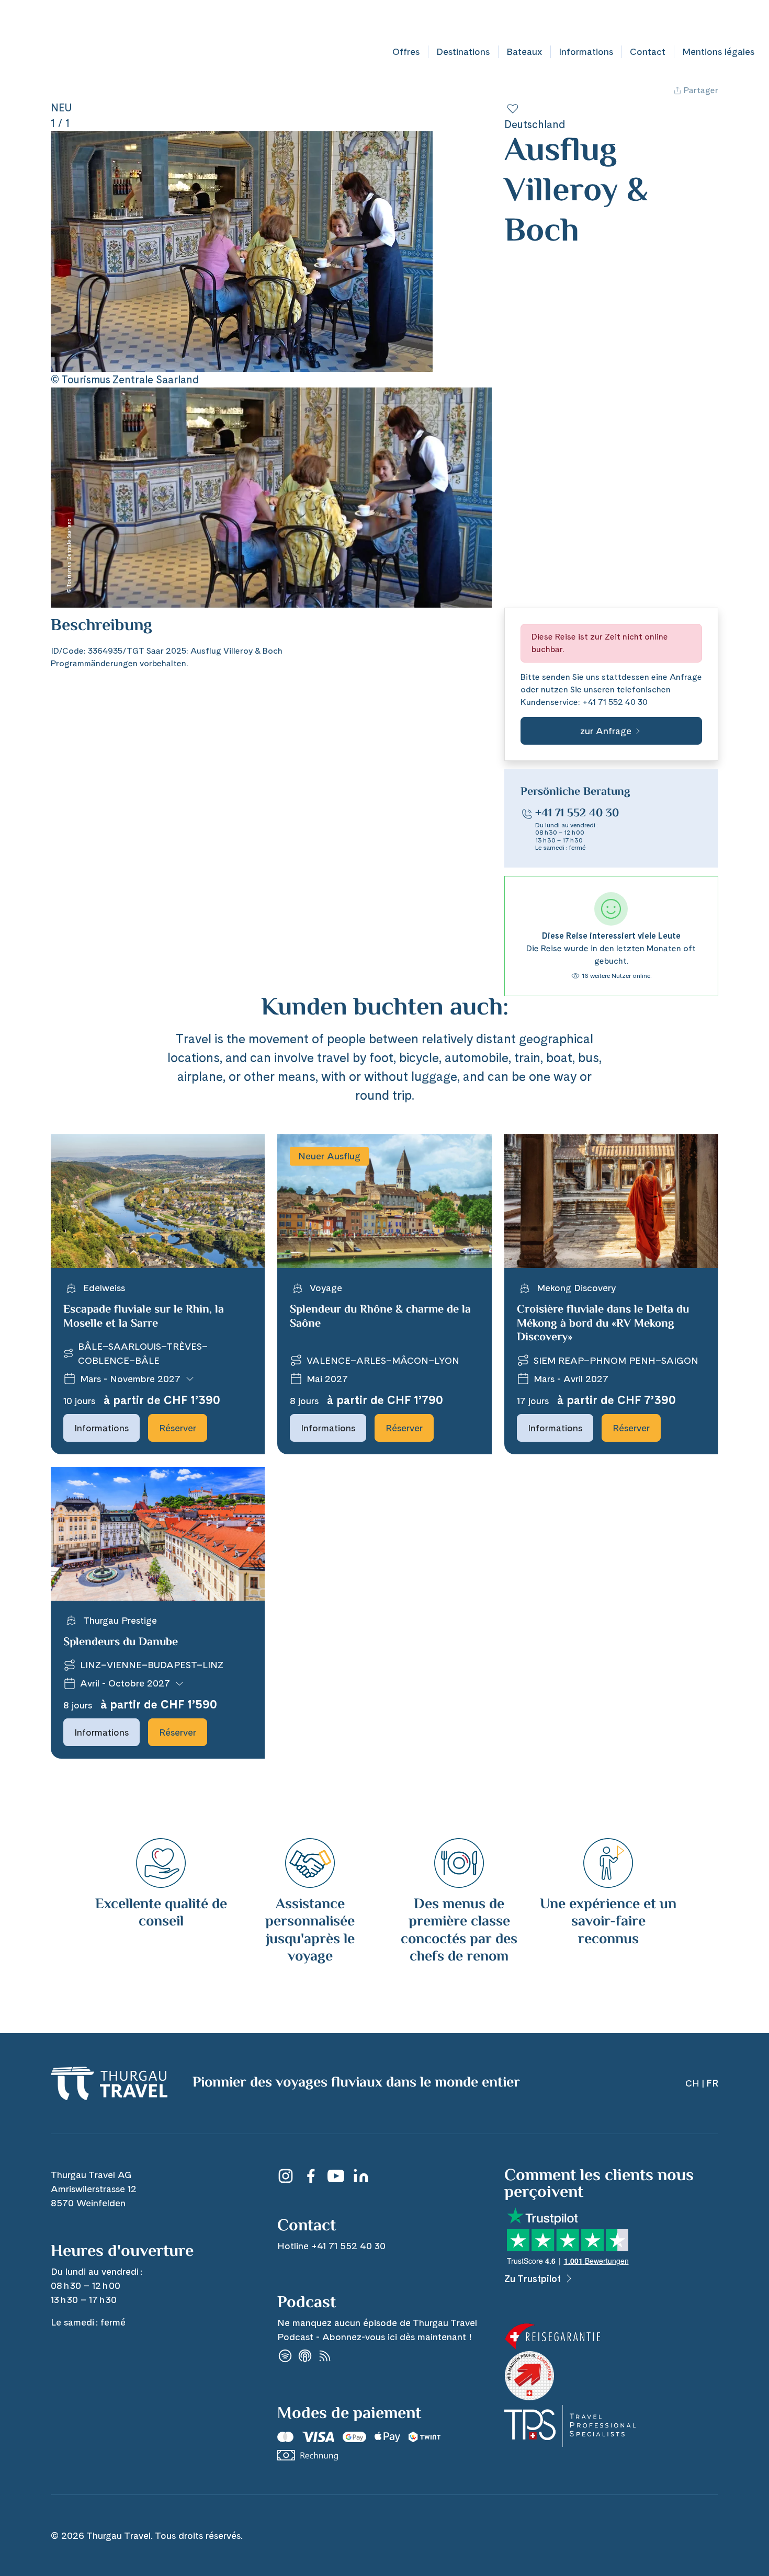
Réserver (178, 1428)
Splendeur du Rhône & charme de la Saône (380, 1317)
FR (757, 20)
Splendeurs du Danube (121, 1643)
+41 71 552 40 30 (615, 702)
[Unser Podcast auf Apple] (305, 2356)
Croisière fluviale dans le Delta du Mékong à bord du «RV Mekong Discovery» (603, 1324)
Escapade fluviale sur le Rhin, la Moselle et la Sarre (144, 1317)
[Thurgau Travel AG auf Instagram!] (286, 2176)
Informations (586, 52)
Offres (406, 52)
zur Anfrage (606, 731)
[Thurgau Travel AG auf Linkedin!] (361, 2176)
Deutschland (535, 124)
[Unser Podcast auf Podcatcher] (325, 2356)
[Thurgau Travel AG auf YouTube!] (336, 2176)
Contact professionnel (557, 20)
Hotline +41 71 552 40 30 (667, 20)
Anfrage (686, 677)
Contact (648, 52)
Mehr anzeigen (79, 638)
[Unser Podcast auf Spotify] (285, 2356)
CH (737, 20)
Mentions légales (718, 52)
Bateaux (524, 52)
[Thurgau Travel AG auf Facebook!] (311, 2176)
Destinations (463, 52)
